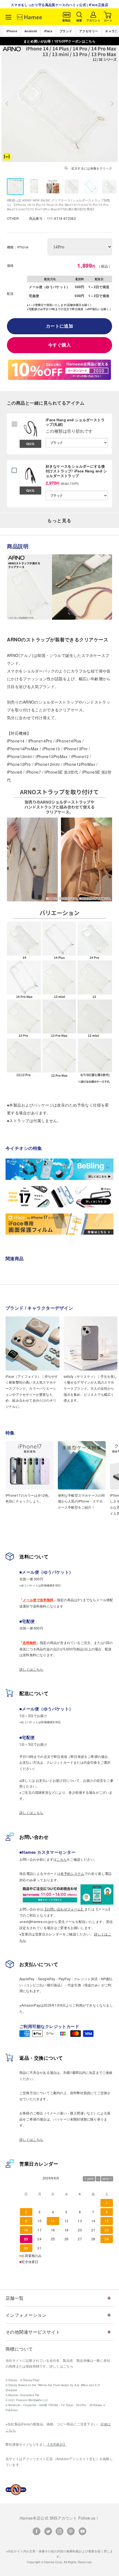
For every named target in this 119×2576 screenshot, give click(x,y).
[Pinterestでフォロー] (71, 2531)
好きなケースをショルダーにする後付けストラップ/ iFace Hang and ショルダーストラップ (76, 471)
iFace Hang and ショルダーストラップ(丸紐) (75, 422)
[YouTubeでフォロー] (82, 2531)
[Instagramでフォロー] (59, 2531)
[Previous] (7, 104)
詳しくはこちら (31, 1669)
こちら (62, 1859)
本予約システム (72, 1873)
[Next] (112, 104)
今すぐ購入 (59, 345)
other (13, 218)
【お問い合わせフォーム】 (64, 1909)
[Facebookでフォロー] (37, 2531)
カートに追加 (60, 326)
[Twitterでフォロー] (48, 2531)
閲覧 (32, 444)
